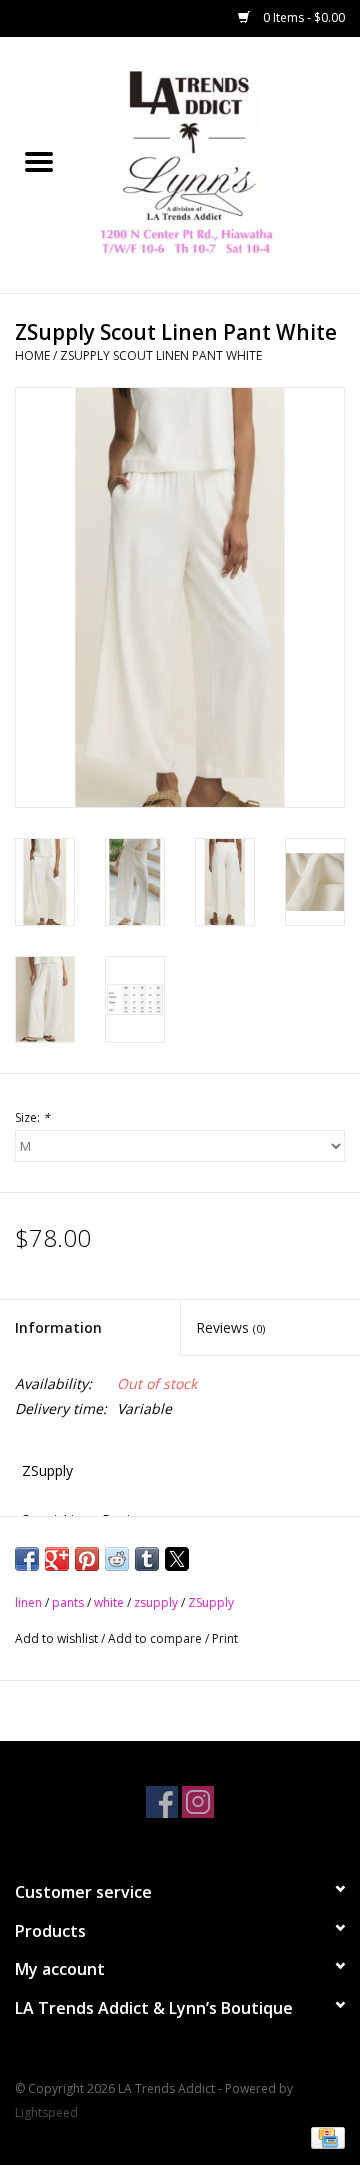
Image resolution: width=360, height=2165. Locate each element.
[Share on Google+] (57, 1559)
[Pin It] (87, 1559)
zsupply (156, 1602)
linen (28, 1602)
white (109, 1602)
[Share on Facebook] (27, 1559)
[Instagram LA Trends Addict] (198, 1802)
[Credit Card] (324, 2137)
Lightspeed (46, 2112)
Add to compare (156, 1638)
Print (225, 1638)
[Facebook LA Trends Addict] (162, 1802)
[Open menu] (39, 161)
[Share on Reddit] (117, 1559)
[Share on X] (177, 1559)
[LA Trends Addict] (219, 163)
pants (68, 1602)
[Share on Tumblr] (147, 1559)
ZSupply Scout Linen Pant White (161, 355)
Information (58, 1327)
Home (32, 355)
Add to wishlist (58, 1638)
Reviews (230, 1327)
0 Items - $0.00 (302, 17)
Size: (32, 1117)
